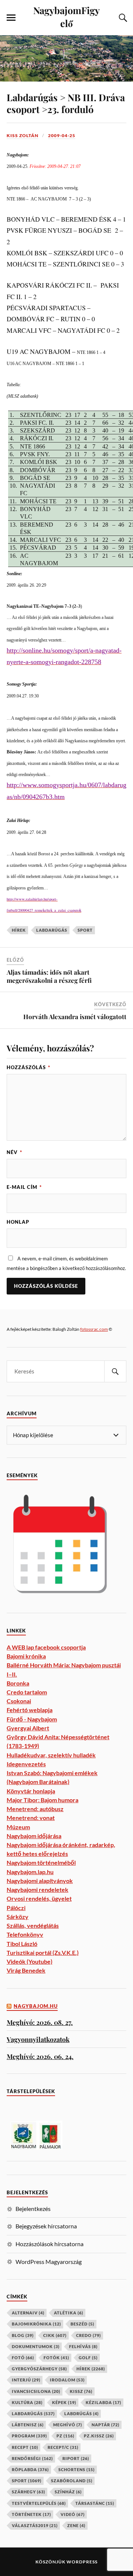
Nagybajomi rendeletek (37, 1889)
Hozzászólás (28, 1067)
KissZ (81, 2391)
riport (76, 2458)
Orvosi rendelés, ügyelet (39, 1898)
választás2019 (35, 2525)
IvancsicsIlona (36, 2391)
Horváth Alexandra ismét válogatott (75, 1017)
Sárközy (18, 1917)
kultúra (27, 2402)
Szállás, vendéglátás (33, 1925)
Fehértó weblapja (30, 1710)
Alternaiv (28, 2313)
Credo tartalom (27, 1692)
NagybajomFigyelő (66, 16)
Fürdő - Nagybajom (32, 1719)
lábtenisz (28, 2425)
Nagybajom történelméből (41, 1862)
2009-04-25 (62, 135)
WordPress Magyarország (49, 2262)
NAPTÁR (105, 2425)
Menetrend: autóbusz (35, 1809)
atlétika (69, 2313)
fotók (56, 2358)
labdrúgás (81, 2413)
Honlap (18, 1222)
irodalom (67, 2380)
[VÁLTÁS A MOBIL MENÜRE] (11, 18)
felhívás (83, 2346)
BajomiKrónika (36, 2324)
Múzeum (18, 1827)
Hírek (19, 930)
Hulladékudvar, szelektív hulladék (51, 1755)
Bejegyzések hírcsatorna (46, 2226)
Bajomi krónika (26, 1656)
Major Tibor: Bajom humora (42, 1800)
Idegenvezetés (26, 1764)
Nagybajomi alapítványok (40, 1881)
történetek (31, 2514)
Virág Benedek (26, 1970)
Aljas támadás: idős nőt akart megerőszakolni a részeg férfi (49, 976)
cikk (55, 2335)
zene (76, 2525)
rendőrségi (32, 2458)
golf (88, 2358)
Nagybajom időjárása (34, 1836)
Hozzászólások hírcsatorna (50, 2244)
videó (73, 2514)
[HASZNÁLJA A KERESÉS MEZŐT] (122, 18)
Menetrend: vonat (31, 1818)
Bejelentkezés (33, 2209)
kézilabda (103, 2402)
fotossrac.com (94, 1329)
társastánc (95, 2503)
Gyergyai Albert (28, 1728)
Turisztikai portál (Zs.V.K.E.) (43, 1952)
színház (68, 2492)
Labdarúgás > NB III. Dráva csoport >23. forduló (66, 103)
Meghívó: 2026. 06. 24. (40, 2056)
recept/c (63, 2447)
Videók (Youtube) (30, 1961)
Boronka (18, 1683)
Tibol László (22, 1944)
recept (25, 2447)
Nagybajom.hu (36, 2006)
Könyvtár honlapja (31, 1791)
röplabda (30, 2469)
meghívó (68, 2425)
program (29, 2436)
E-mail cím (24, 1187)
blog (23, 2335)
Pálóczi (16, 1908)
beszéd (82, 2324)
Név (14, 1152)
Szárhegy (28, 2492)
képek (64, 2402)
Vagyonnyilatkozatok (38, 2039)
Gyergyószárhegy (39, 2369)
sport (85, 930)
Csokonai (19, 1701)
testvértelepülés (39, 2503)
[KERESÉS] (115, 1371)
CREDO (88, 2335)
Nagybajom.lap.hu (30, 1872)
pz (65, 2436)
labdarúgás (52, 930)
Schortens (76, 2469)
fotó (23, 2358)
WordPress (82, 2562)
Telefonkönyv (25, 1934)
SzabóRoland (72, 2481)
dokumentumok (36, 2346)
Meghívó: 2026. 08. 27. (40, 2022)
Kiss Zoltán (23, 135)
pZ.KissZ (99, 2436)
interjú (26, 2380)
